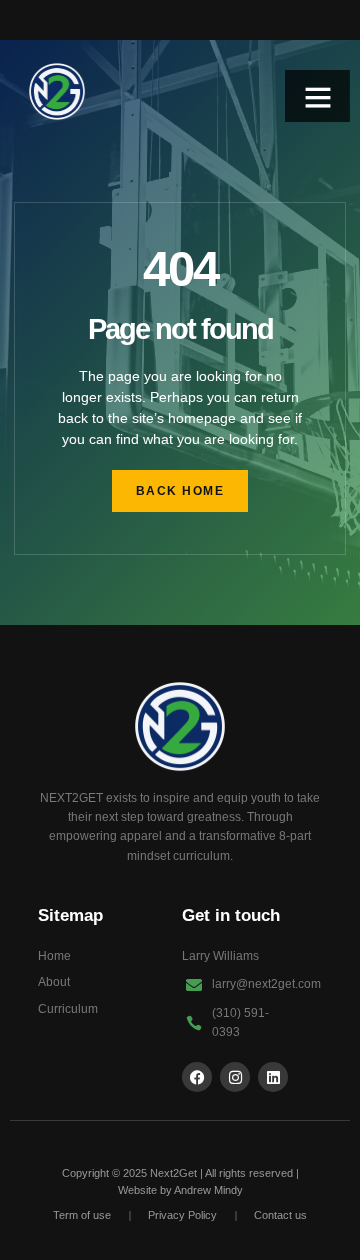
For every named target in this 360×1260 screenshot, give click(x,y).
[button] (318, 97)
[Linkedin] (273, 1077)
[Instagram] (235, 1077)
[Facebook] (197, 1077)
